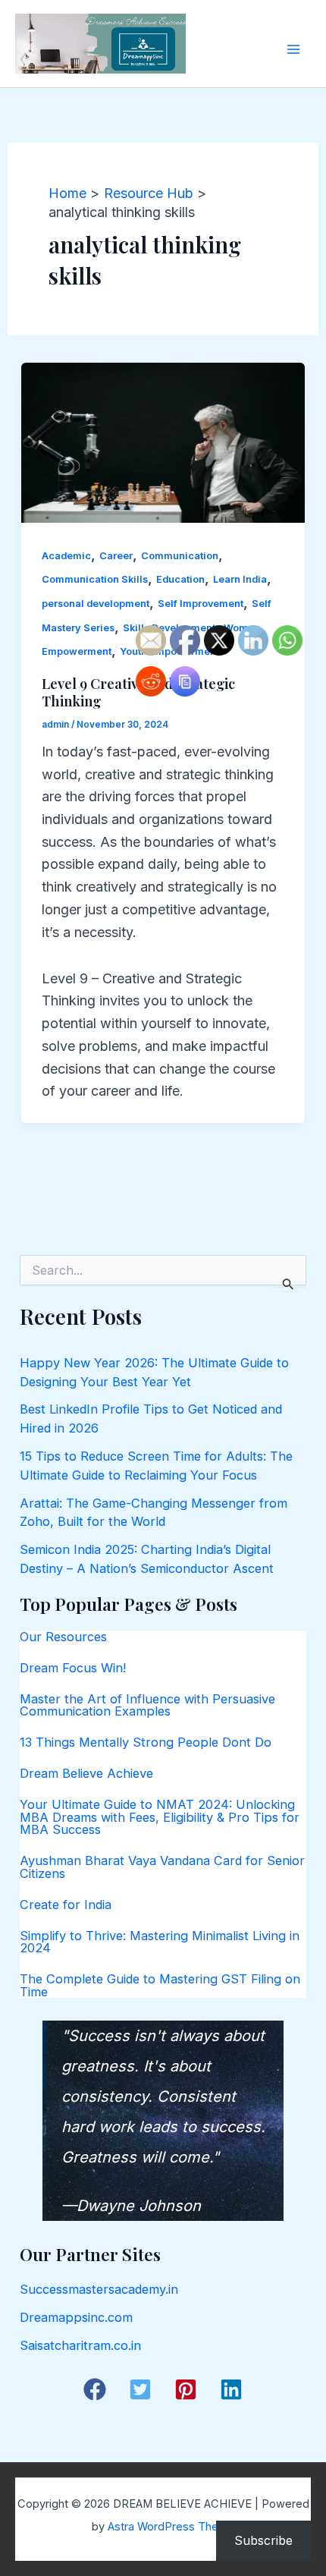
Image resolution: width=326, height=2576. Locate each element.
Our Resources (63, 1637)
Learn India (240, 579)
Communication (180, 556)
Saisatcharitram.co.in (80, 2345)
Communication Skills (95, 579)
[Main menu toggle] (293, 49)
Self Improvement (201, 604)
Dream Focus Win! (73, 1668)
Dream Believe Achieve (86, 1773)
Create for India (66, 1904)
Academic (66, 556)
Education (180, 579)
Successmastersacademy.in (99, 2289)
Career (116, 556)
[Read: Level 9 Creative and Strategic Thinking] (163, 441)
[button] (95, 2389)
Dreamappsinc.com (76, 2317)
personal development (96, 604)
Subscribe (263, 2540)
